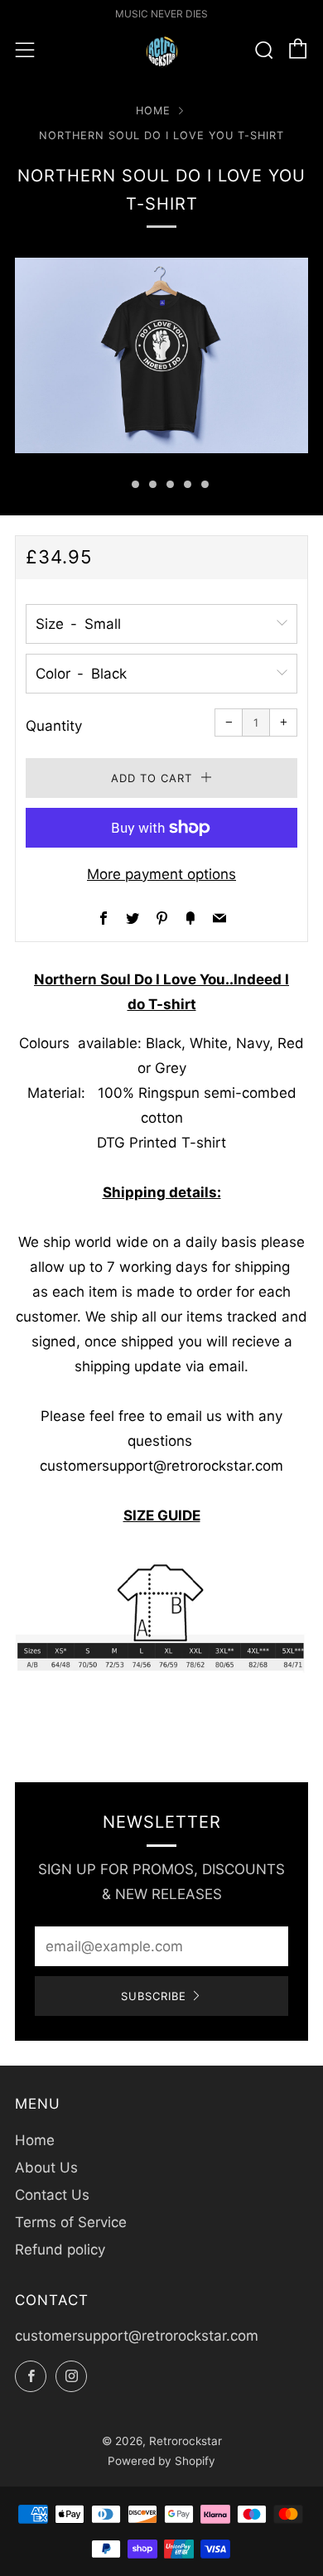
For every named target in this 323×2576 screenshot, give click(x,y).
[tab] (118, 484)
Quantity (54, 726)
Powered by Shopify (161, 2461)
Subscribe (154, 1996)
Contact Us (52, 2195)
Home (153, 111)
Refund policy (60, 2250)
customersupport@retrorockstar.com (137, 2336)
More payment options (161, 874)
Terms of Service (71, 2222)
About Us (46, 2168)
